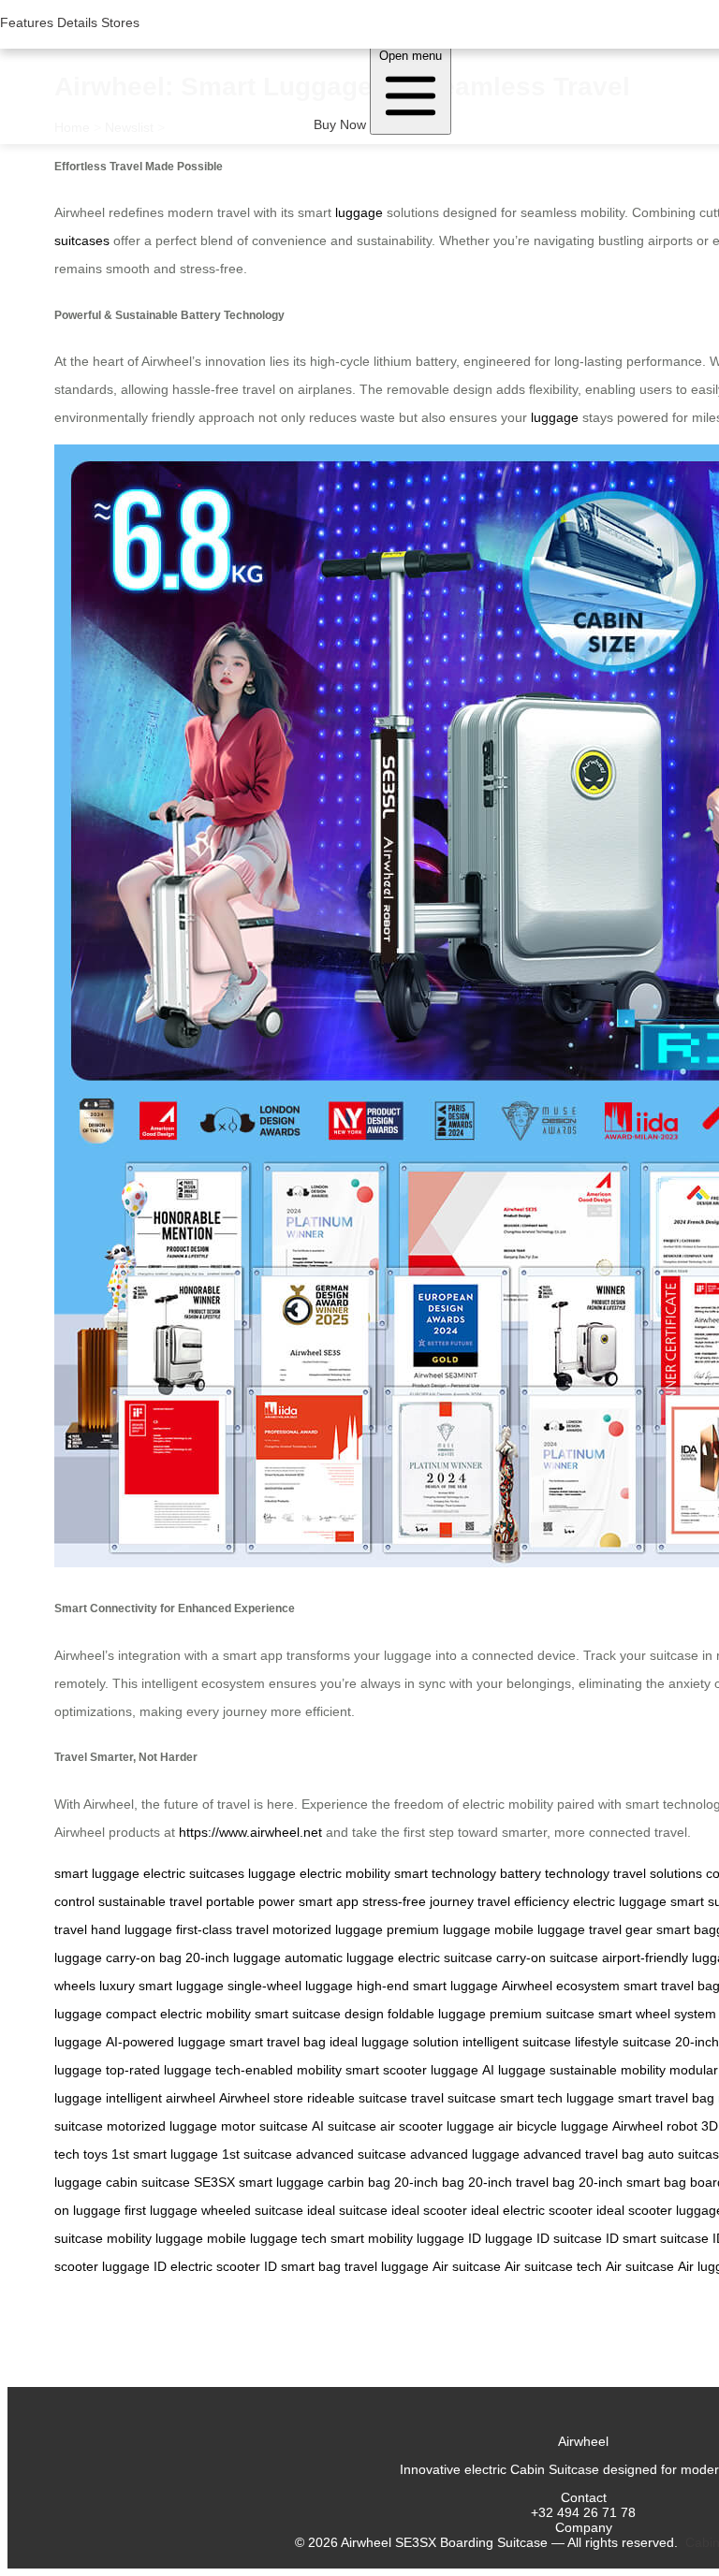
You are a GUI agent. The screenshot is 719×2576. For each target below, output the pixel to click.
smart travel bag (278, 2042)
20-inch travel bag (521, 2182)
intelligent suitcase (517, 2042)
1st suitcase (257, 2154)
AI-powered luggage (166, 2042)
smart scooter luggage (412, 2070)
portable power (250, 1901)
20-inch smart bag (632, 2182)
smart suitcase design (319, 2014)
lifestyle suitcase (623, 2042)
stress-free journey (418, 1901)
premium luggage (439, 1929)
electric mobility (345, 1873)
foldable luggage (437, 2014)
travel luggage (387, 2266)
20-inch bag (429, 2182)
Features (27, 22)
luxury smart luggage (161, 1986)
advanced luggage (465, 2154)
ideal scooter (429, 2210)
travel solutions (658, 1873)
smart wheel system (657, 2014)
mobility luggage (155, 2238)
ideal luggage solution (394, 2042)
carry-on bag (144, 1957)
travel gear (621, 1929)
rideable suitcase (357, 2098)
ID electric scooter (207, 2266)
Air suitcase (467, 2266)
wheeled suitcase (252, 2210)
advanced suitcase (351, 2154)
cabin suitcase (148, 2182)
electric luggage (620, 1901)
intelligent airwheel (161, 2098)
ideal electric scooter (532, 2210)
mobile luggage (540, 1929)
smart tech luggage (557, 2098)
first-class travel (222, 1929)
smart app (329, 1901)
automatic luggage (339, 1957)
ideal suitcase (347, 2210)
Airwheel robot (655, 2126)
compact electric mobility (178, 2014)
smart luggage (97, 1873)
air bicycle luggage (553, 2126)
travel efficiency (523, 1901)
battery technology (555, 1873)
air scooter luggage (437, 2126)
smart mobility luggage (397, 2238)
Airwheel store (261, 2098)
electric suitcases (194, 1873)
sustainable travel (150, 1901)
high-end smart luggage (427, 1986)
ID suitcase (569, 2238)
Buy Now (340, 124)
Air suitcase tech (553, 2266)
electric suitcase (445, 1957)
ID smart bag (302, 2266)
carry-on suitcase (547, 1957)
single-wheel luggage (290, 1986)
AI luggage (514, 2070)
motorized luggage (328, 1929)
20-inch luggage (233, 1957)
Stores (120, 22)
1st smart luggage (165, 2154)
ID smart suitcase (657, 2238)
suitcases (82, 240)
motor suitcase (264, 2126)
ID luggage (500, 2238)
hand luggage (132, 1929)
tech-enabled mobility (279, 2070)
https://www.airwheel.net (250, 1832)
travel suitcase (454, 2098)
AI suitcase (344, 2126)
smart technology (445, 1873)
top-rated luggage (159, 2070)
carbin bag (359, 2182)
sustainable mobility (608, 2070)
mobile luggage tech (267, 2238)
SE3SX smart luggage (259, 2182)
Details (77, 22)
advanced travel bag (584, 2154)
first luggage (161, 2210)
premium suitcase (542, 2014)
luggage (359, 212)
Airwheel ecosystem (561, 1986)
